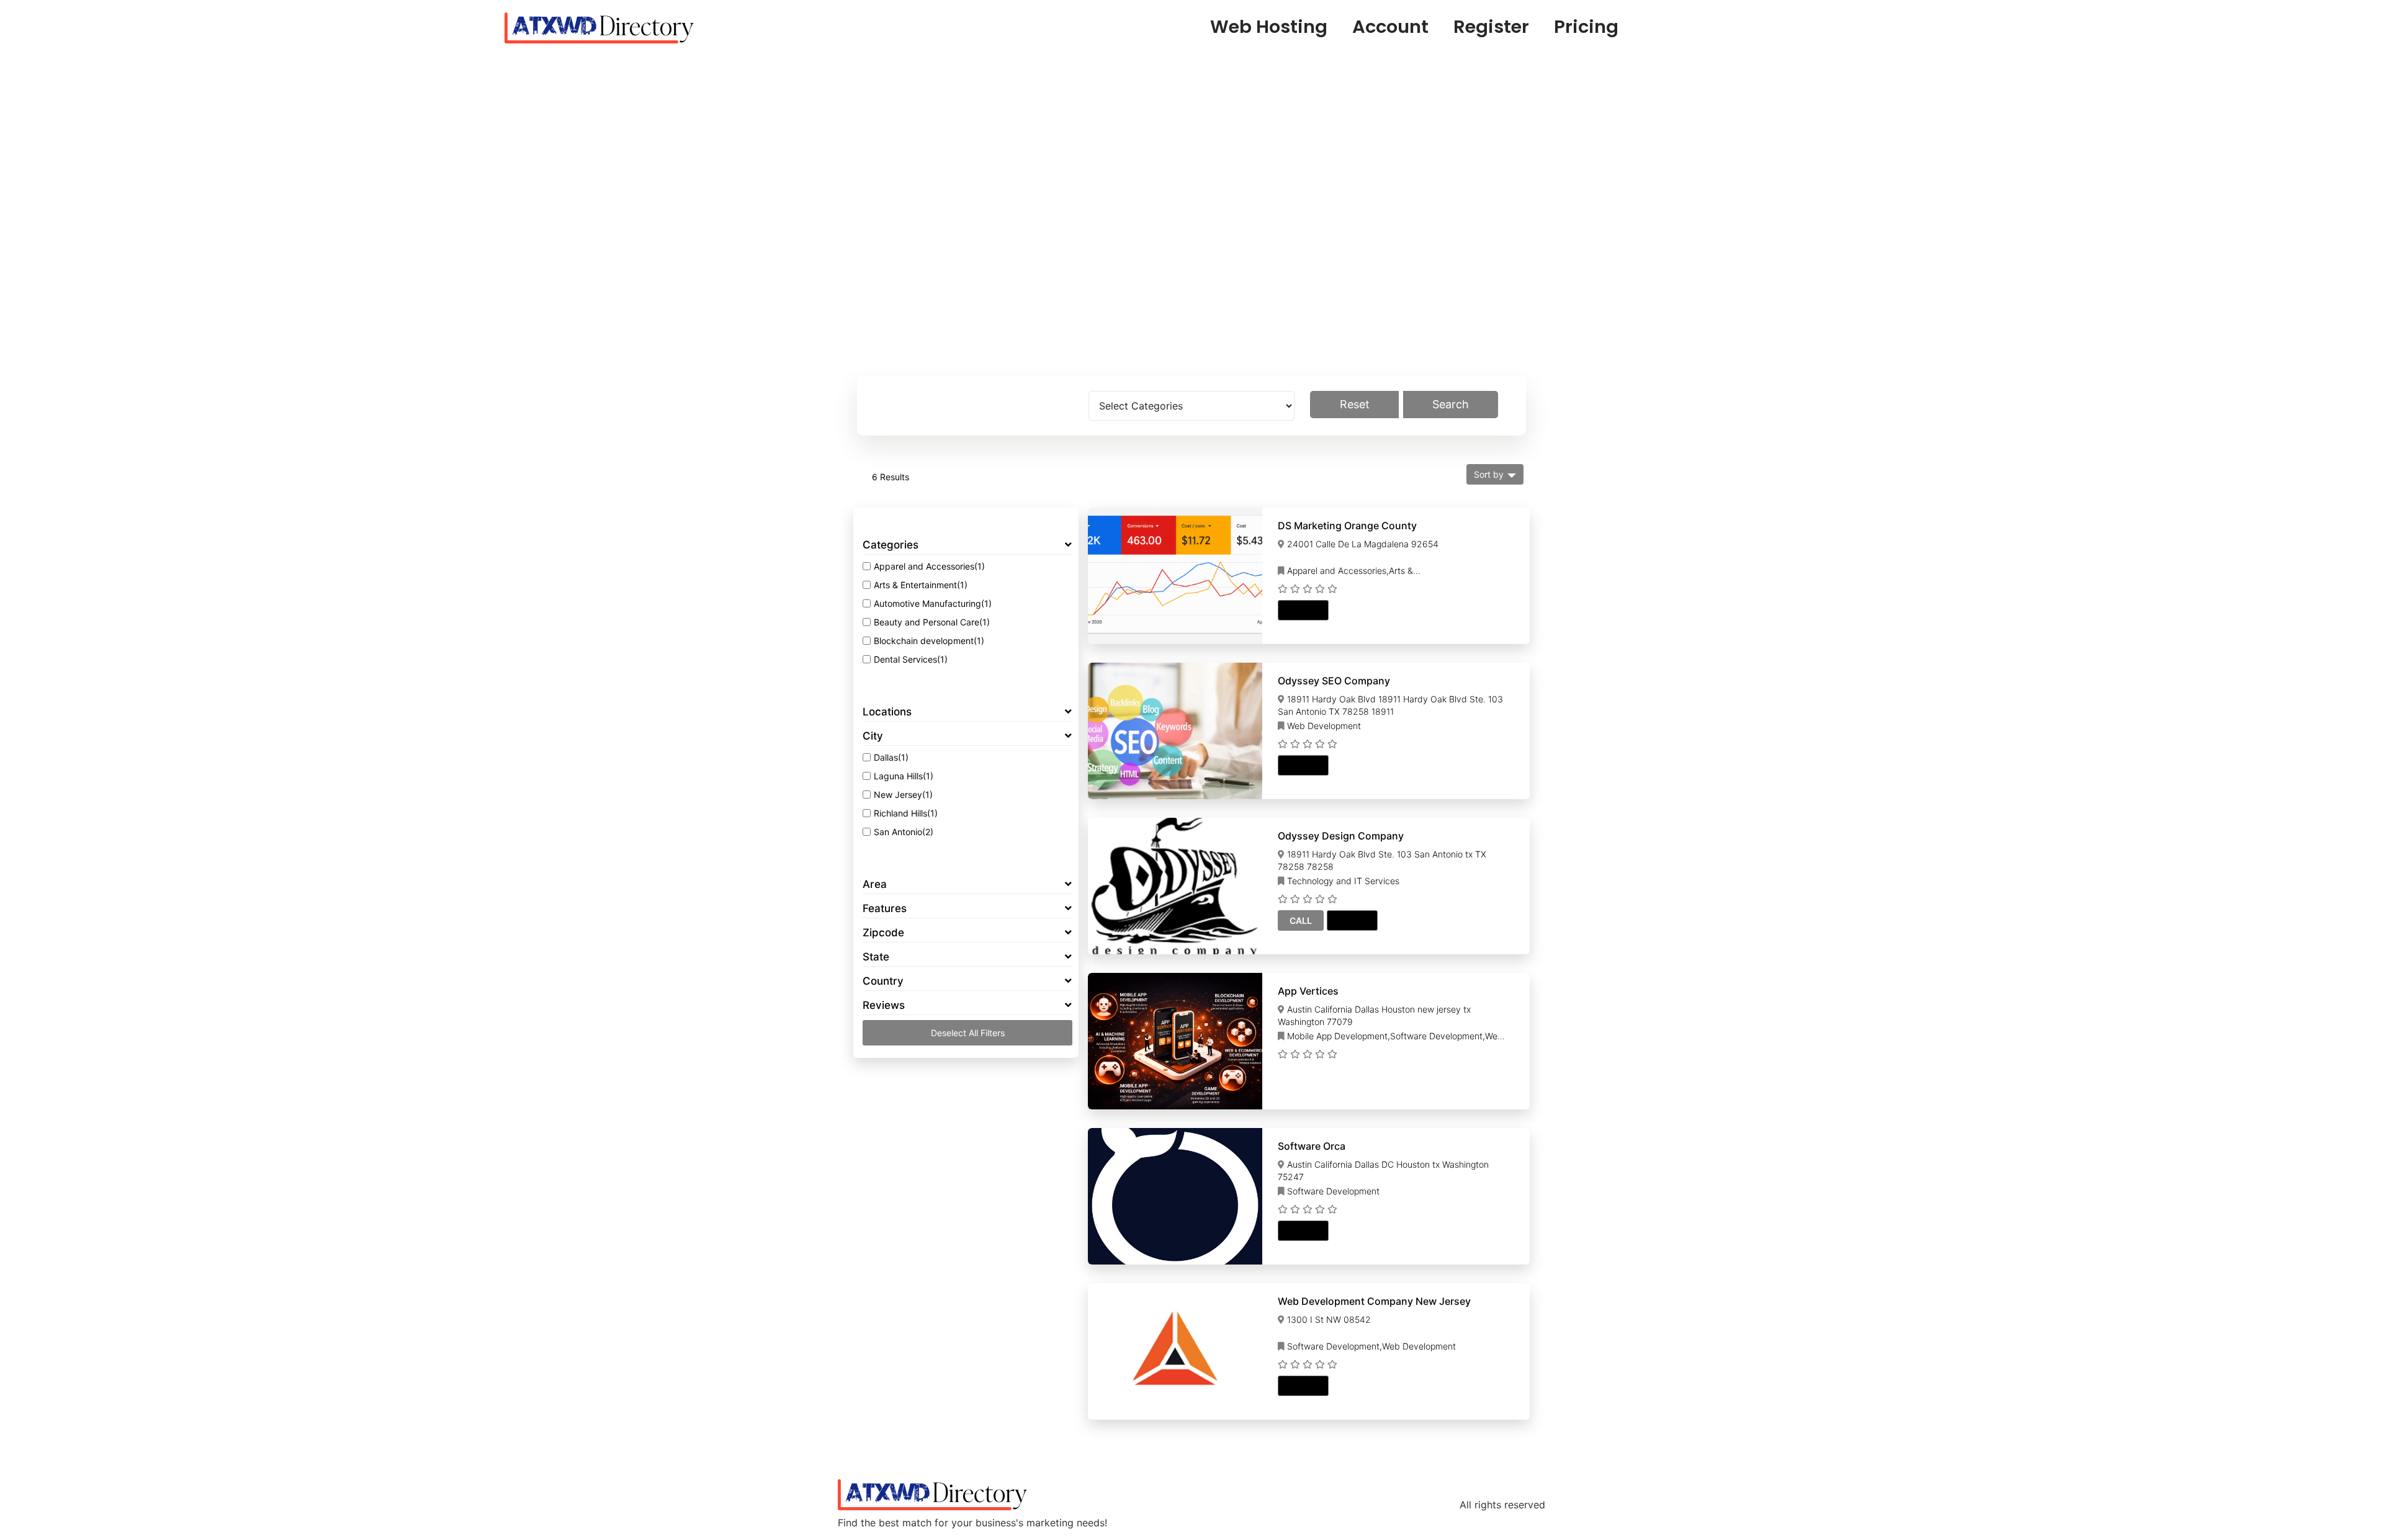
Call (1301, 920)
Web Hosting (1269, 27)
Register (1491, 27)
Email (1303, 610)
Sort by (1489, 474)
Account (1390, 27)
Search (1451, 404)
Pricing (1586, 27)
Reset (1355, 404)
